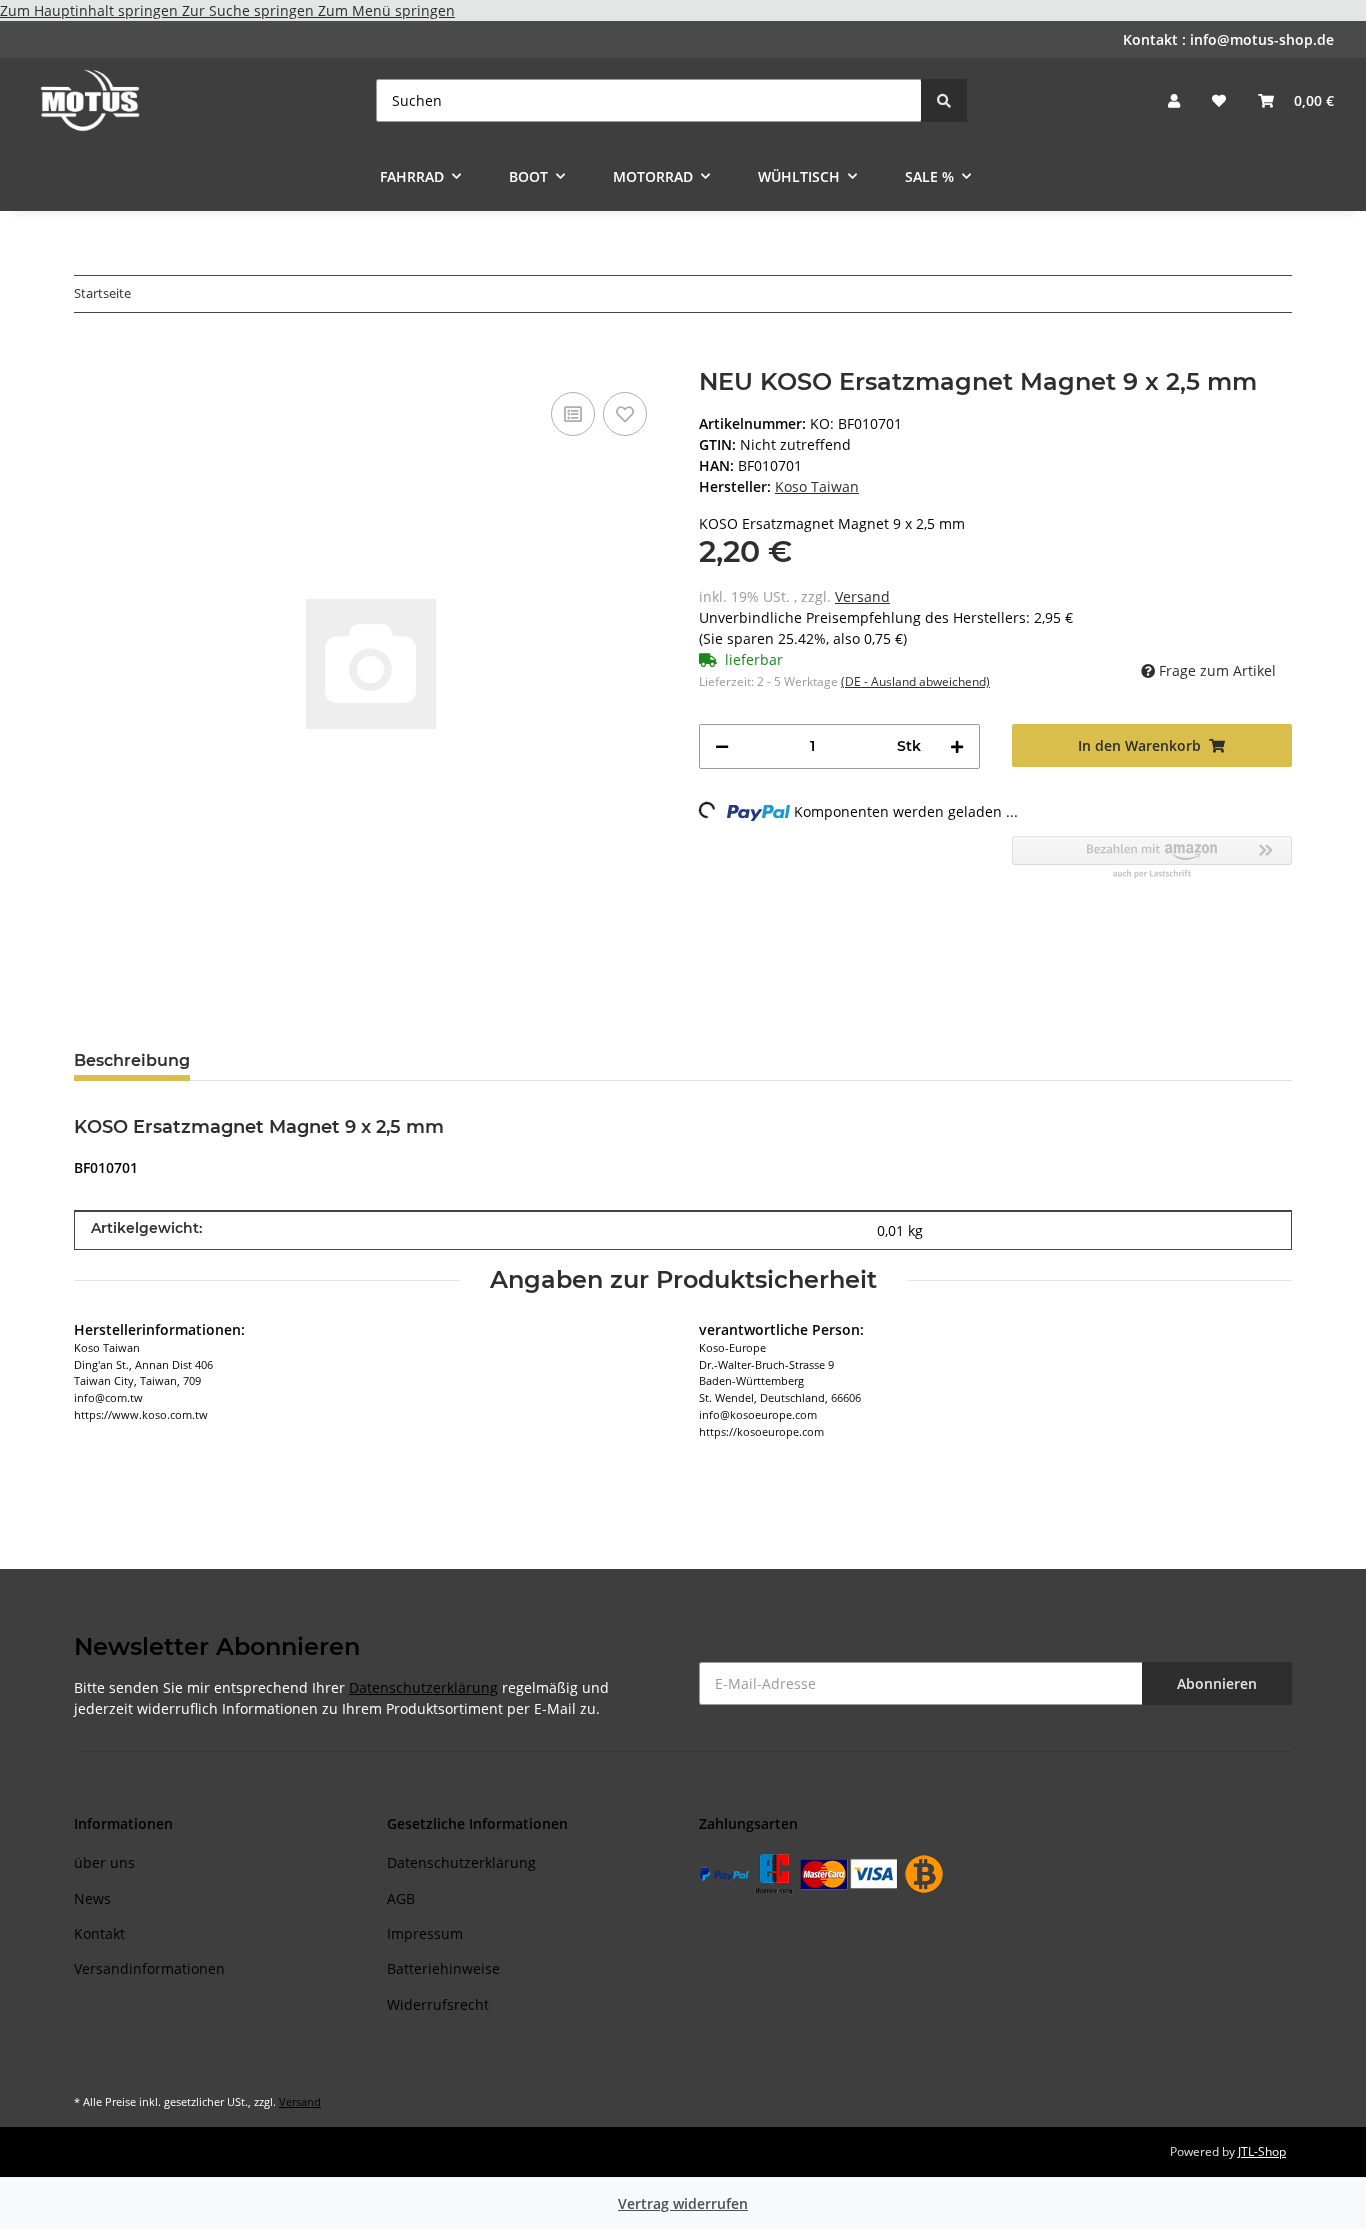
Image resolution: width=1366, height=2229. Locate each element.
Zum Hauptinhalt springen (91, 10)
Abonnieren (1217, 1683)
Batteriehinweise (443, 1968)
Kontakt (99, 1933)
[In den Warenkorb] (90, 357)
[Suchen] (944, 100)
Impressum (425, 1933)
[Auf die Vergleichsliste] (573, 414)
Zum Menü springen (386, 10)
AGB (401, 1898)
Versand (862, 596)
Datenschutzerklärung (423, 1687)
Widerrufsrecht (438, 2004)
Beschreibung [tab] (132, 1060)
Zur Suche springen (250, 10)
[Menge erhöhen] (957, 746)
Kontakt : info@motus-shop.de (1228, 39)
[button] (1174, 100)
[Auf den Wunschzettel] (625, 414)
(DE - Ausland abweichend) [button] (915, 681)
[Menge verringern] (722, 746)
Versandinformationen (149, 1968)
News (92, 1898)
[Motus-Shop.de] (90, 100)
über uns (104, 1862)
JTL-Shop (1262, 2151)
